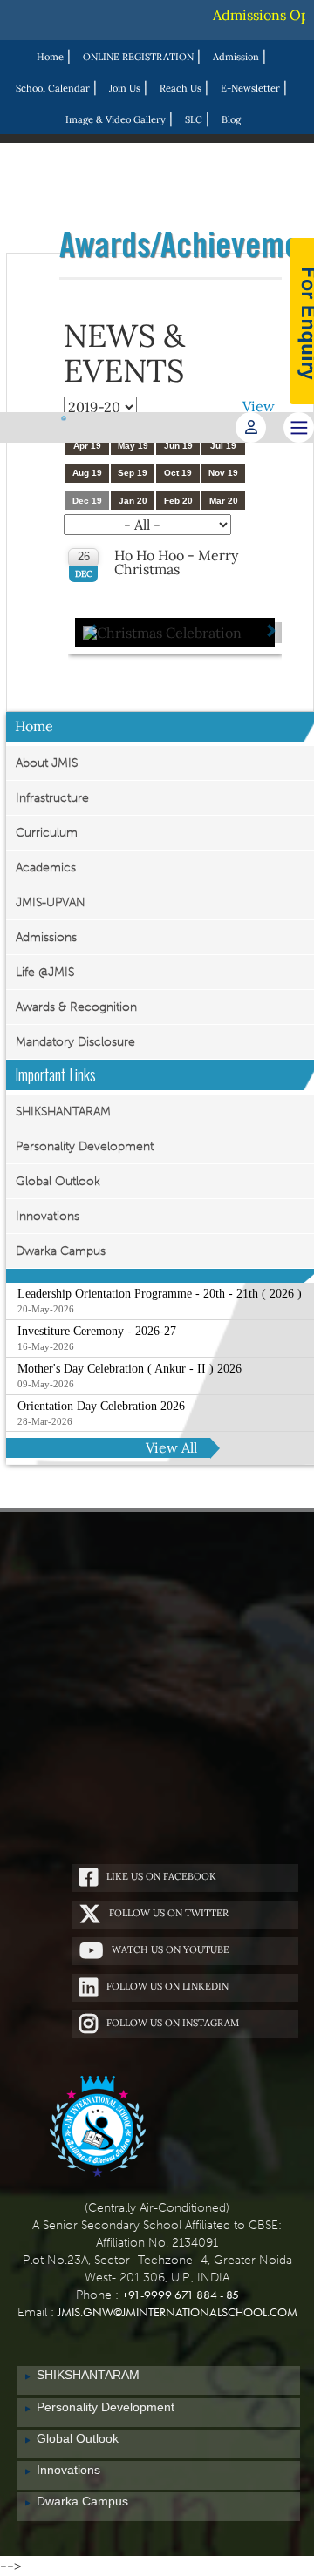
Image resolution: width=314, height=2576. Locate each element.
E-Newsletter (250, 88)
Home (50, 57)
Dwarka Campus (61, 1251)
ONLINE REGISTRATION (138, 57)
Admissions (46, 937)
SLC (194, 119)
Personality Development (85, 1146)
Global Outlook (58, 1181)
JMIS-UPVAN (51, 902)
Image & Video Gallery (116, 119)
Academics (46, 868)
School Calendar (53, 88)
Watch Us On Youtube (171, 1949)
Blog (231, 119)
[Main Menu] (299, 427)
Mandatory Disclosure (75, 1042)
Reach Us (181, 88)
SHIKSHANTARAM (63, 1112)
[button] (95, 633)
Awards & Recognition (76, 1007)
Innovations (48, 1216)
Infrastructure (52, 798)
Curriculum (47, 833)
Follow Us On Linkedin (167, 1986)
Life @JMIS (45, 972)
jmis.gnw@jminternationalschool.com (177, 2312)
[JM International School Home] (97, 2128)
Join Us (125, 88)
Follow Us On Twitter (169, 1913)
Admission (236, 57)
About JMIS (47, 763)
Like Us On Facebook (161, 1876)
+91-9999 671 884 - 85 (181, 2295)
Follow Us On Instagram (173, 2023)
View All (171, 1447)
